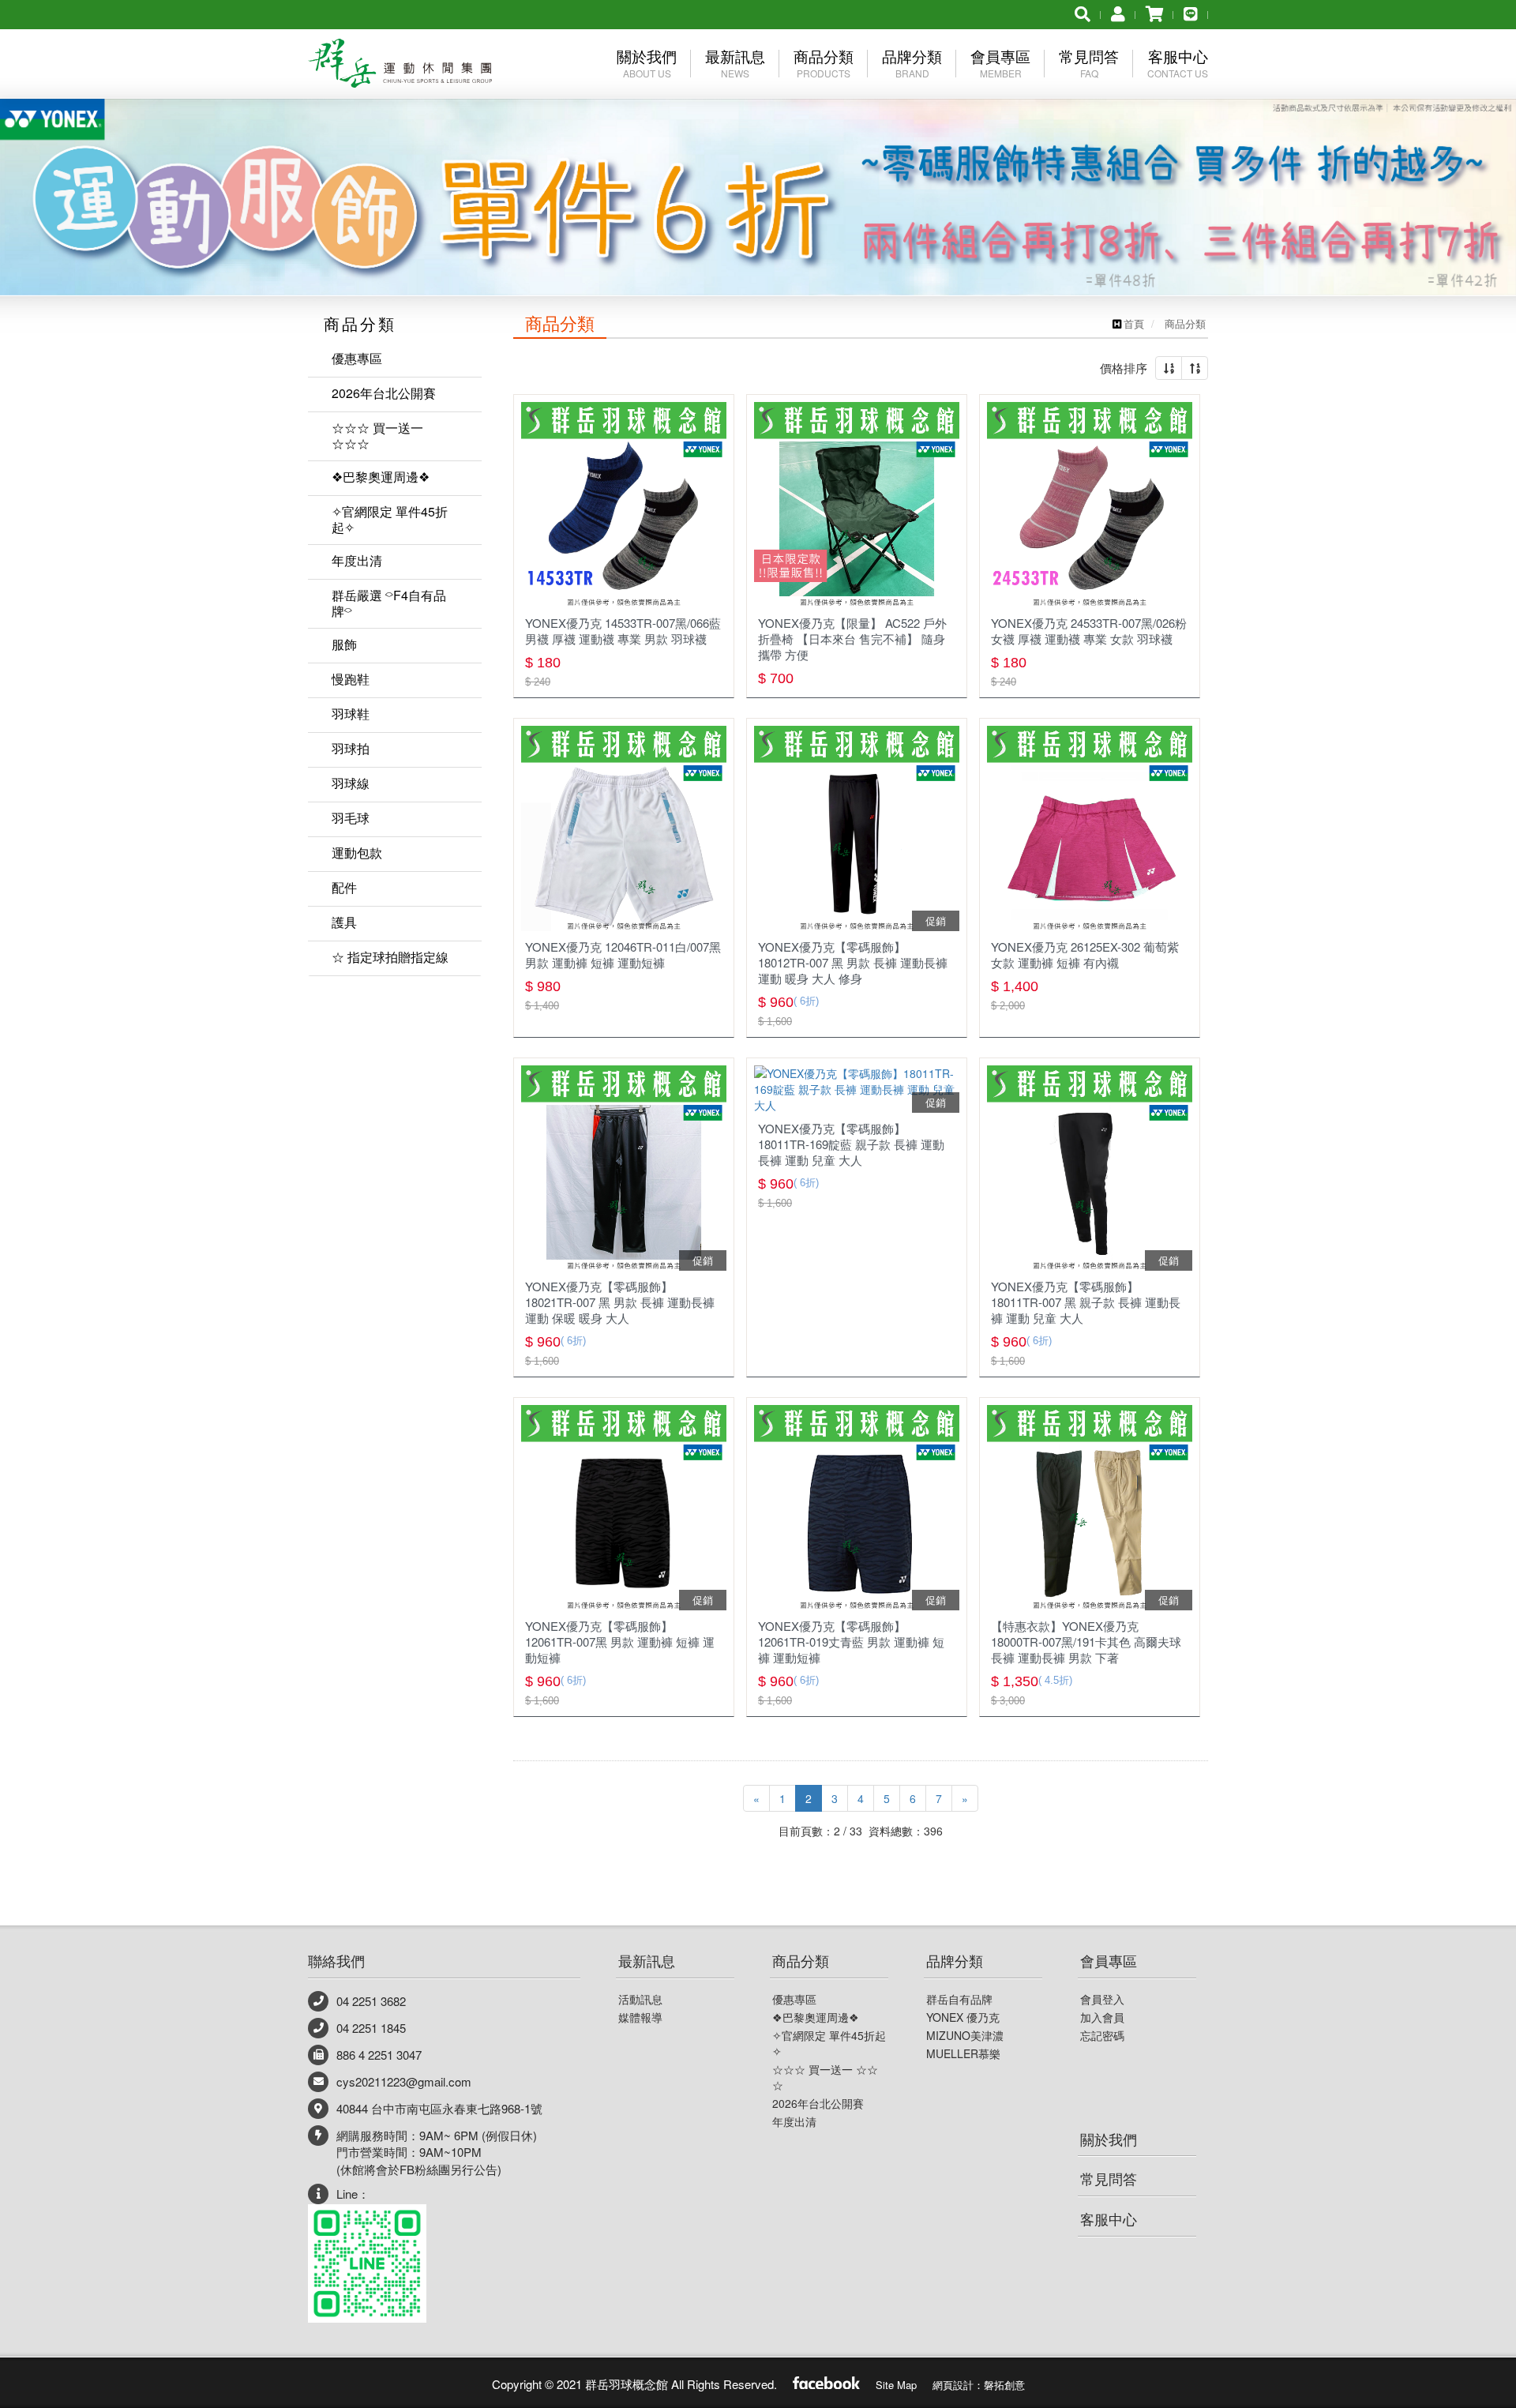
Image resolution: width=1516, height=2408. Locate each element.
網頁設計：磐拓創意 (979, 2385)
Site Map (896, 2385)
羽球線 (351, 783)
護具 (344, 922)
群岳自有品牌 (959, 1999)
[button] (76, 148)
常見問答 (1109, 2178)
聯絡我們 (336, 1960)
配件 (344, 887)
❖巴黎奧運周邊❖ (381, 477)
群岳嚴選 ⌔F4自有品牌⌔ (389, 603)
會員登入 (1102, 1999)
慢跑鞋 (351, 679)
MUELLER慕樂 (963, 2053)
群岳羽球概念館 (400, 66)
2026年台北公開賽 (384, 393)
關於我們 (1109, 2139)
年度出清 (357, 560)
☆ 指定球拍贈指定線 (390, 957)
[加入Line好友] (1191, 13)
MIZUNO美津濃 (965, 2035)
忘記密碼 (1102, 2035)
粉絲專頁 (826, 2381)
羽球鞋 (351, 714)
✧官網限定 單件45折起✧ (390, 519)
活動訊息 (640, 1999)
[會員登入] (1118, 13)
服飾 (344, 644)
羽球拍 (351, 748)
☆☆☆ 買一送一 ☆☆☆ (377, 436)
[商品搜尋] (1083, 13)
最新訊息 (647, 1960)
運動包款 (357, 853)
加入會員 (1102, 2017)
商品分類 (801, 1960)
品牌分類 (955, 1960)
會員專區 (1109, 1960)
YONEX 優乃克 (963, 2017)
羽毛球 (351, 818)
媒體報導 (640, 2017)
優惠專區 (357, 358)
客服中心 (1109, 2218)
